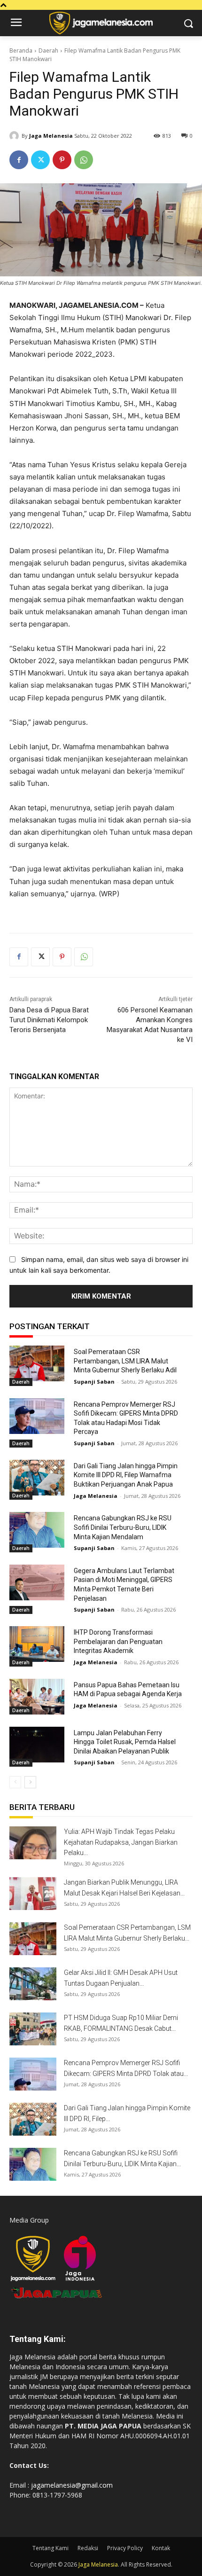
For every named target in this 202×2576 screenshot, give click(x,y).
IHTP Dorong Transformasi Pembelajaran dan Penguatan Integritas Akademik (118, 1641)
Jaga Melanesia (51, 136)
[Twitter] (40, 160)
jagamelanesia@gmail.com (72, 2485)
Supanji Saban (94, 1382)
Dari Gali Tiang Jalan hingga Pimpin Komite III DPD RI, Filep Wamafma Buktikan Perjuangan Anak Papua (126, 1475)
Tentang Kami (50, 2548)
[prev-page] (15, 1782)
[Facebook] (19, 160)
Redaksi (88, 2548)
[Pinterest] (62, 160)
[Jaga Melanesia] (16, 136)
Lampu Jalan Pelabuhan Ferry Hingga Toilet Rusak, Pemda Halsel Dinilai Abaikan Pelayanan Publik (125, 1742)
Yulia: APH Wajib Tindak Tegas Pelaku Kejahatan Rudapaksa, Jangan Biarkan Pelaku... (121, 1842)
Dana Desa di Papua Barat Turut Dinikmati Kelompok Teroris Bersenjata (49, 1020)
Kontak (161, 2548)
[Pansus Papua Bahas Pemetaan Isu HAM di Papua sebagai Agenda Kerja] (37, 1697)
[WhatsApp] (84, 160)
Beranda (21, 51)
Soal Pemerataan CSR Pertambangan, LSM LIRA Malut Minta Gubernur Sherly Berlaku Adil (125, 1361)
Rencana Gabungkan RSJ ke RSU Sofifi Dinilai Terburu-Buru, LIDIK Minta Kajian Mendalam (123, 1527)
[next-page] (30, 1782)
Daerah (48, 51)
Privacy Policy (125, 2548)
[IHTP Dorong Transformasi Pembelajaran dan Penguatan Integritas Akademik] (37, 1644)
